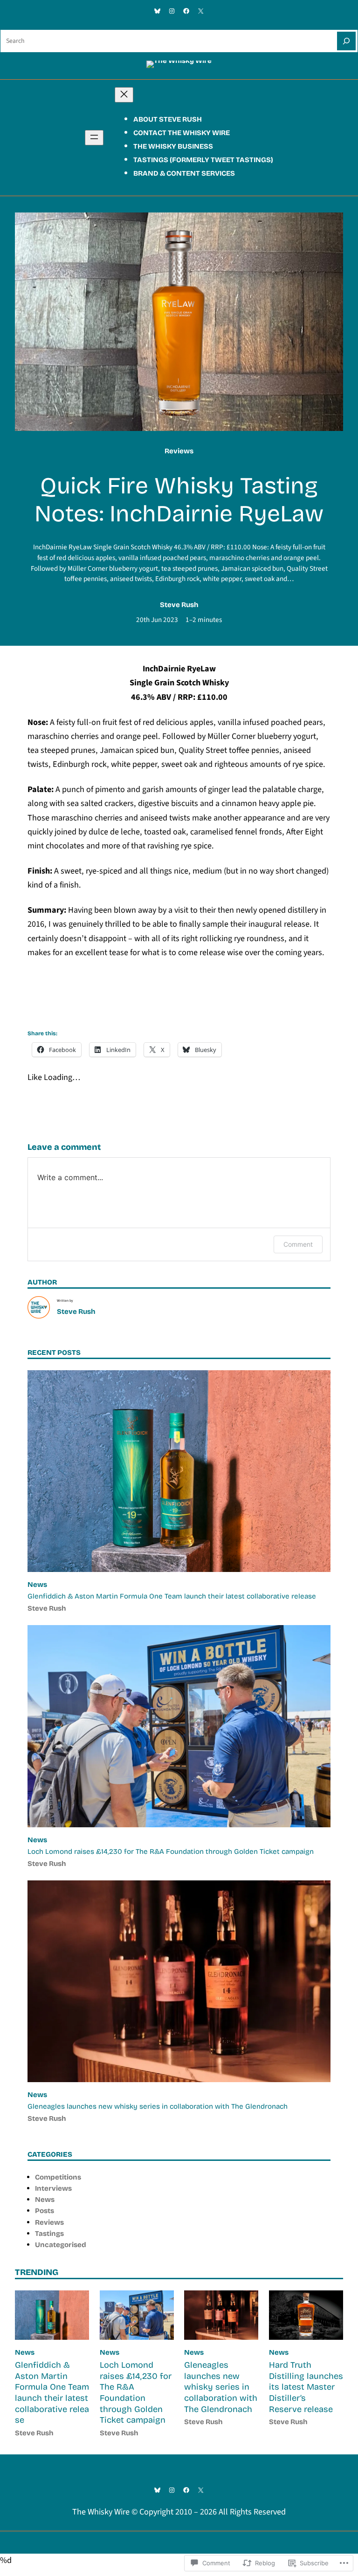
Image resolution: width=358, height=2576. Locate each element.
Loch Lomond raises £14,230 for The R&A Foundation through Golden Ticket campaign (171, 1852)
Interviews (53, 2188)
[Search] (346, 41)
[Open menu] (94, 138)
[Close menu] (124, 95)
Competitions (58, 2177)
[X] (201, 11)
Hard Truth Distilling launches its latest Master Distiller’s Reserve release (306, 2387)
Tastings (49, 2234)
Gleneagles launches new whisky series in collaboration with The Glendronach (158, 2106)
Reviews (179, 451)
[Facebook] (186, 11)
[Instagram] (172, 11)
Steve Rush (179, 605)
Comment (298, 1244)
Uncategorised (61, 2245)
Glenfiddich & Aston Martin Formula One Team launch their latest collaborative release (172, 1596)
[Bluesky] (157, 11)
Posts (45, 2211)
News (37, 1585)
